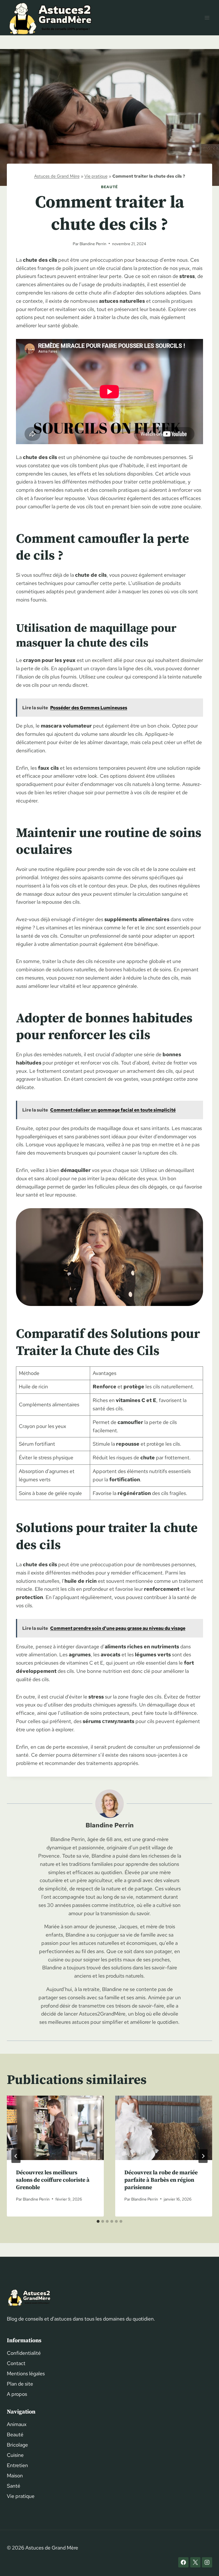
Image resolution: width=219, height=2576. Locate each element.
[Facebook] (183, 2562)
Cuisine (15, 2455)
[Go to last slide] (16, 2156)
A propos (17, 2394)
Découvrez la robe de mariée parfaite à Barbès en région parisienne (161, 2180)
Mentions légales (26, 2373)
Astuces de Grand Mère (57, 176)
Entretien (17, 2465)
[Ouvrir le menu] (207, 18)
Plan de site (20, 2384)
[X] (195, 2562)
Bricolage (17, 2445)
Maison (15, 2476)
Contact (16, 2363)
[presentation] (55, 2128)
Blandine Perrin (93, 244)
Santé (14, 2486)
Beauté (109, 187)
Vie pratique (96, 176)
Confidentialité (24, 2353)
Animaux (17, 2424)
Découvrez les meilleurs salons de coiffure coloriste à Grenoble (53, 2180)
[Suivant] (203, 2156)
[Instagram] (207, 2562)
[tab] (98, 2221)
